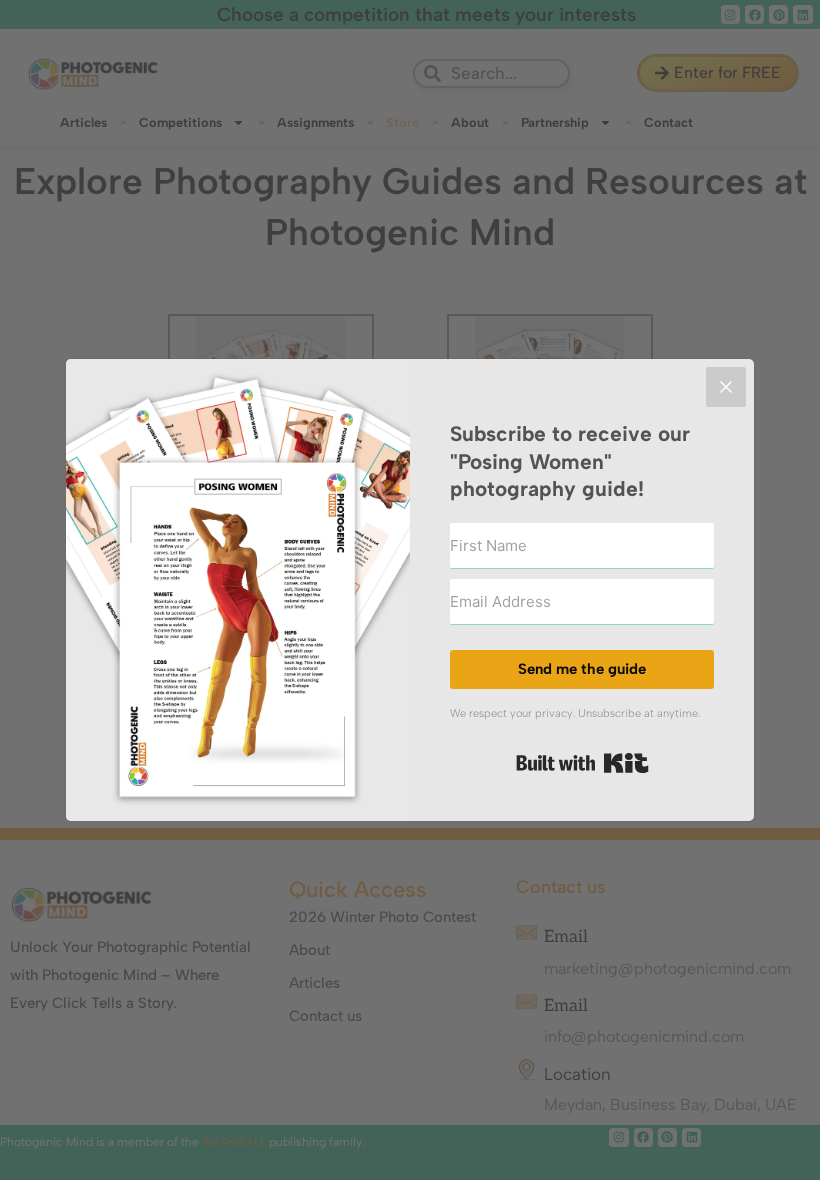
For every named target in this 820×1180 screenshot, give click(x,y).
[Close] (726, 387)
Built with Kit (582, 763)
